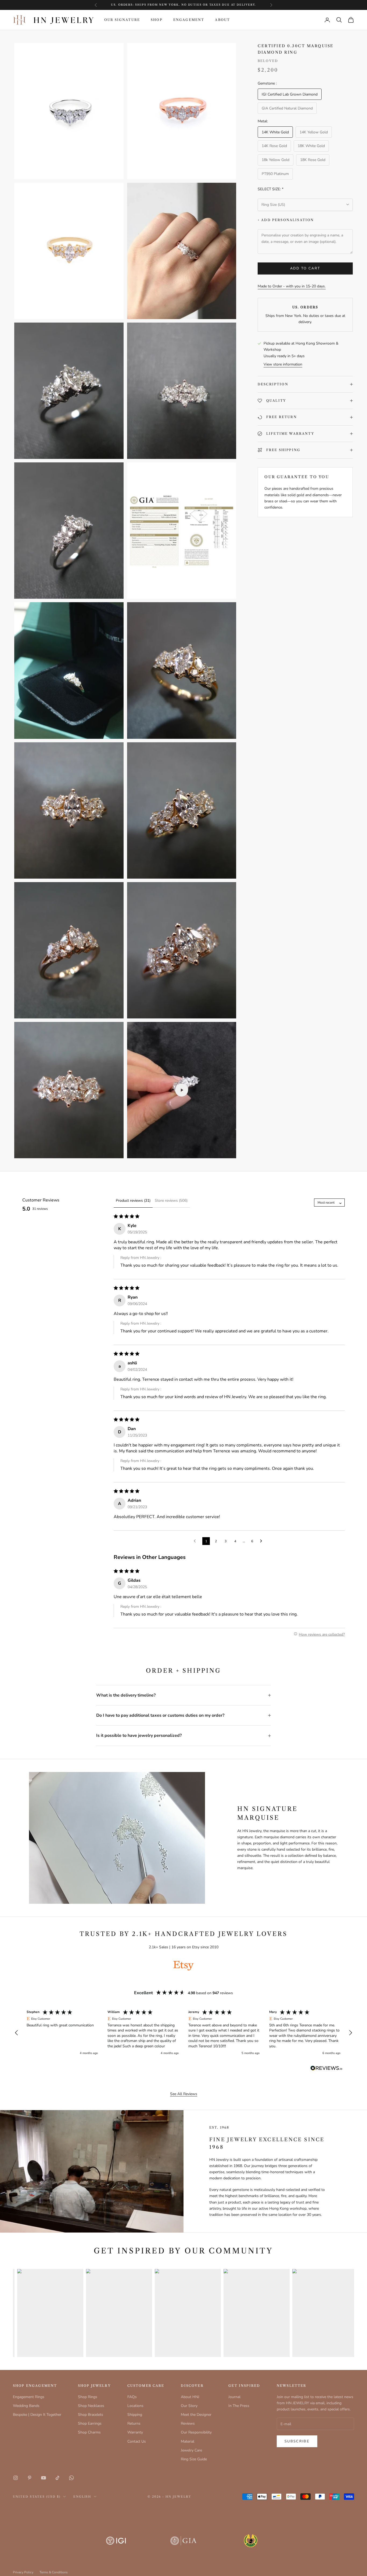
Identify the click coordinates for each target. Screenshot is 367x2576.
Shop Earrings (90, 2423)
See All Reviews (184, 2094)
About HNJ (190, 2397)
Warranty (135, 2432)
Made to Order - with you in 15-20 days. (292, 286)
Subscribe (297, 2441)
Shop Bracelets (91, 2415)
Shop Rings (88, 2397)
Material (188, 2441)
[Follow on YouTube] (44, 2478)
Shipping (135, 2415)
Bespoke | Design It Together (37, 2415)
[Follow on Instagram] (16, 2478)
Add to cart (305, 268)
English (82, 2497)
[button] (17, 2033)
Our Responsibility (196, 2432)
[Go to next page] (262, 1541)
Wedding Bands (26, 2406)
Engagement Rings (29, 2397)
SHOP (157, 20)
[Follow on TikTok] (57, 2478)
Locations (135, 2406)
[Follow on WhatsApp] (71, 2478)
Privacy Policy (23, 2572)
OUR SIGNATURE (122, 20)
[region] (183, 2033)
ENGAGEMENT (189, 20)
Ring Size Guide (194, 2459)
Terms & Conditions (54, 2572)
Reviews (188, 2423)
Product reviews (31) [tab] (133, 1201)
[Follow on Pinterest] (30, 2478)
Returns (134, 2423)
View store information (283, 364)
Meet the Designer (196, 2415)
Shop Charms (89, 2432)
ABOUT (222, 20)
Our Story (189, 2406)
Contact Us (137, 2441)
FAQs (132, 2397)
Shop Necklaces (91, 2406)
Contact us (205, 5)
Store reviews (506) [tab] (171, 1201)
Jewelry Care (191, 2450)
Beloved (268, 61)
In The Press (239, 2406)
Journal (234, 2397)
